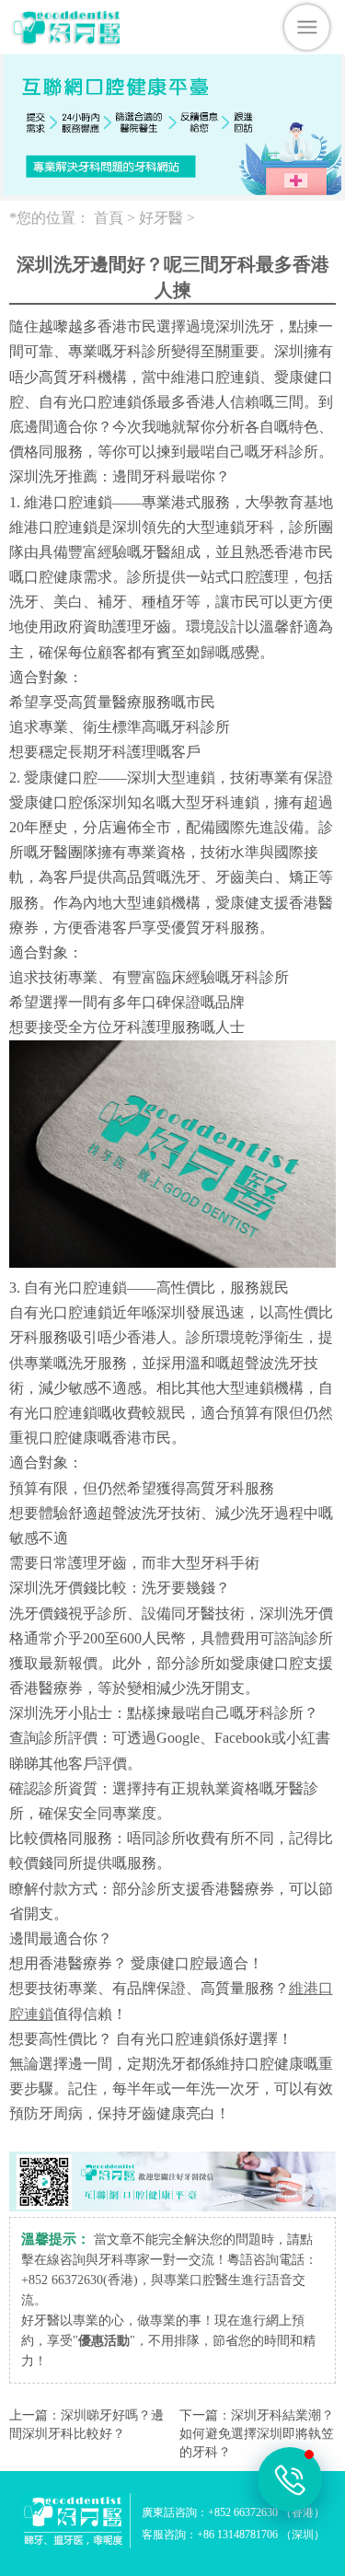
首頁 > (116, 218)
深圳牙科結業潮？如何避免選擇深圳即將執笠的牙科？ (257, 2434)
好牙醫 (161, 218)
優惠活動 (104, 2341)
